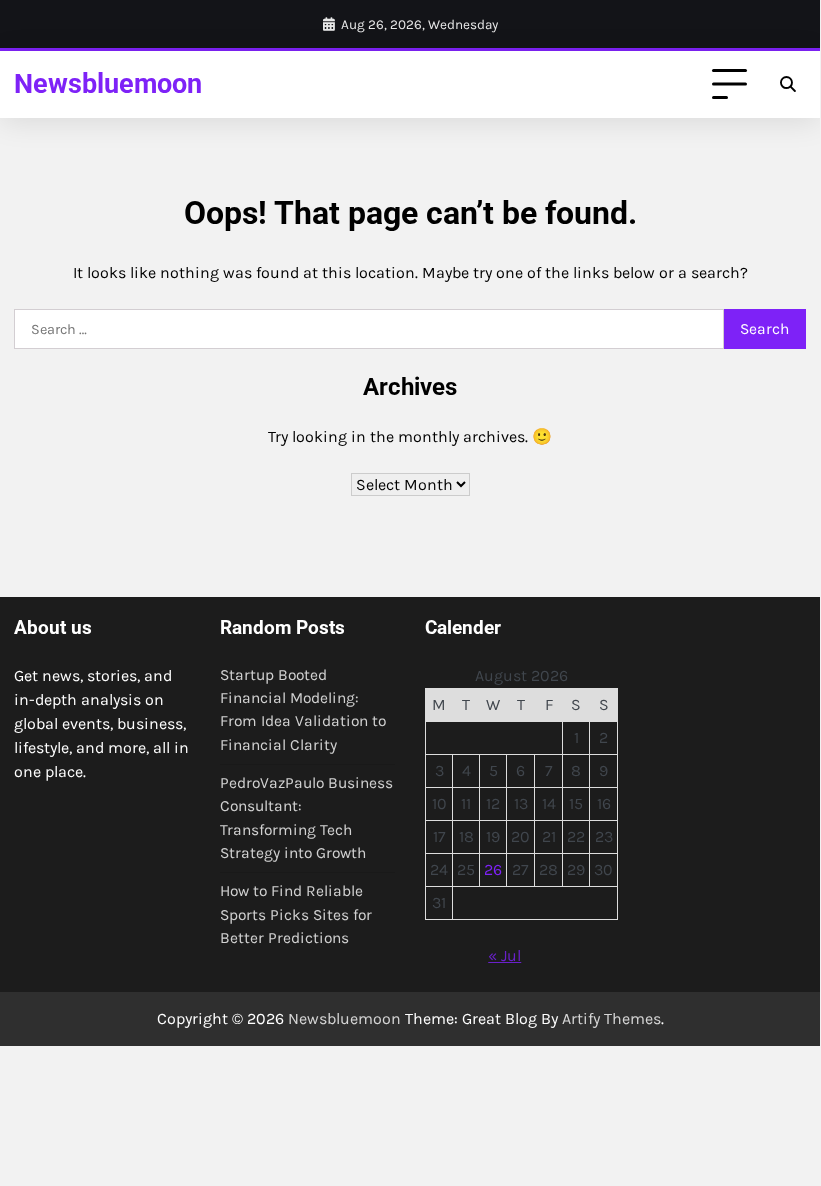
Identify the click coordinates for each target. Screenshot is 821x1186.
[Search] (788, 85)
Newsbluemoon (108, 84)
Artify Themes (611, 1018)
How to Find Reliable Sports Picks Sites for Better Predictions (296, 914)
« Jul (504, 955)
